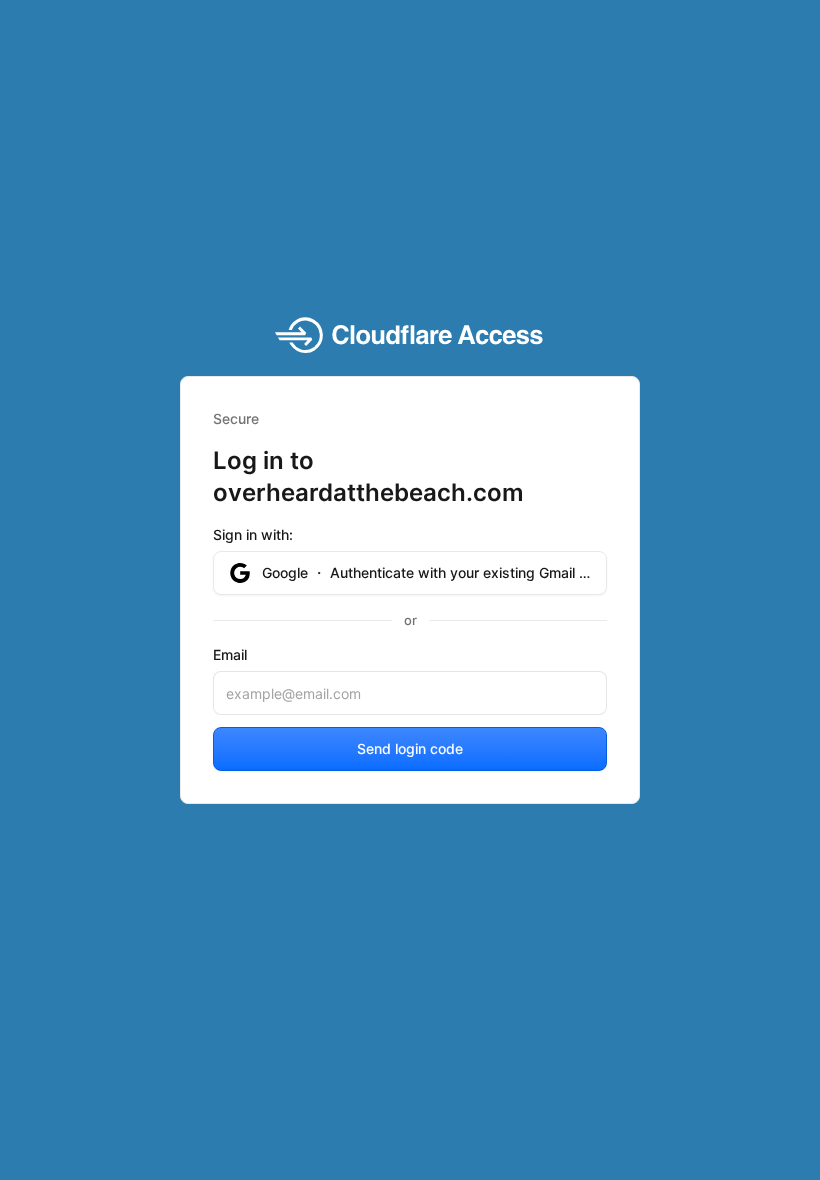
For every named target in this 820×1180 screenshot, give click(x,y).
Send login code (410, 748)
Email (230, 654)
